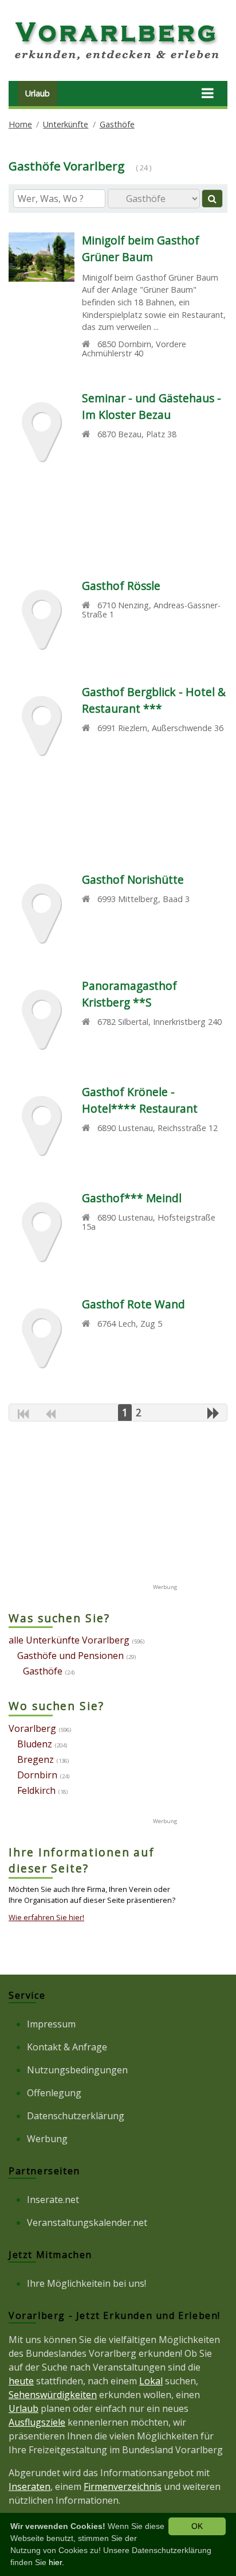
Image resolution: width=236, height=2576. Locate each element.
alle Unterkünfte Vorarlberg (69, 1640)
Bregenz (36, 1759)
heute (21, 2381)
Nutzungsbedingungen (77, 2070)
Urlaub (38, 93)
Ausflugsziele (37, 2422)
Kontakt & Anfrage (67, 2047)
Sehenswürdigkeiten (53, 2395)
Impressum (51, 2024)
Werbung (47, 2139)
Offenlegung (54, 2093)
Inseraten (29, 2486)
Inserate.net (53, 2200)
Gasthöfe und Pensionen (70, 1656)
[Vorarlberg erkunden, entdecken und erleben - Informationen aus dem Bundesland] (118, 62)
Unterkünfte (66, 124)
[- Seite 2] (213, 1413)
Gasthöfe (117, 124)
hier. (56, 2562)
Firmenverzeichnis (123, 2486)
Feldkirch (36, 1790)
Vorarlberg (32, 1728)
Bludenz (35, 1744)
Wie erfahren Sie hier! (46, 1917)
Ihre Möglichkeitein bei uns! (86, 2283)
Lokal (151, 2381)
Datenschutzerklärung (76, 2116)
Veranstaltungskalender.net (87, 2223)
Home (20, 124)
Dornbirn (37, 1775)
